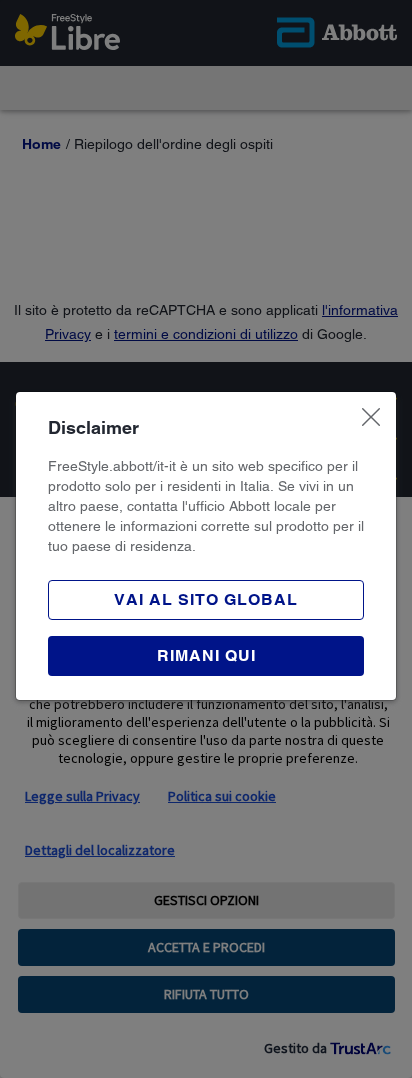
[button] (206, 656)
